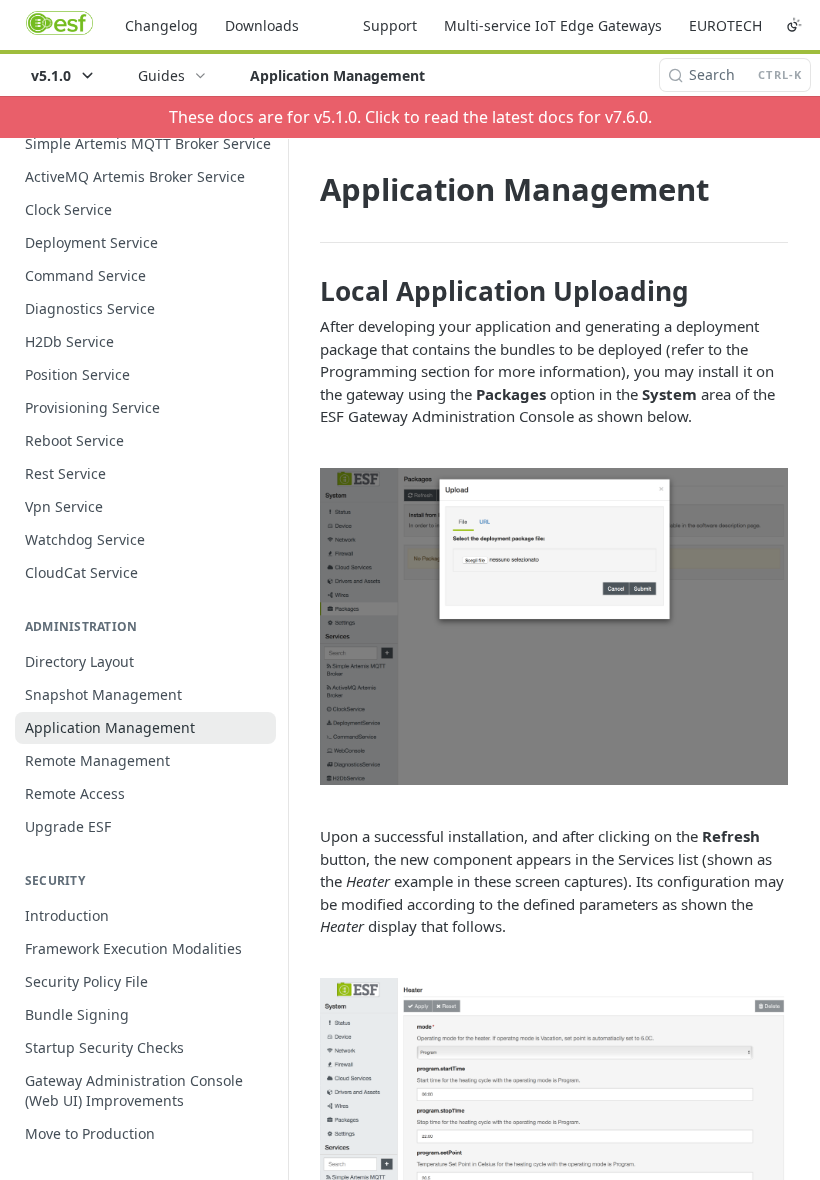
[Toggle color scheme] (794, 25)
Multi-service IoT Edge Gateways (553, 25)
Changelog (161, 25)
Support (390, 25)
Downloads (262, 25)
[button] (554, 627)
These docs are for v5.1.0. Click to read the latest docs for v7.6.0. (410, 117)
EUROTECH (725, 25)
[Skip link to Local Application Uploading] (306, 291)
